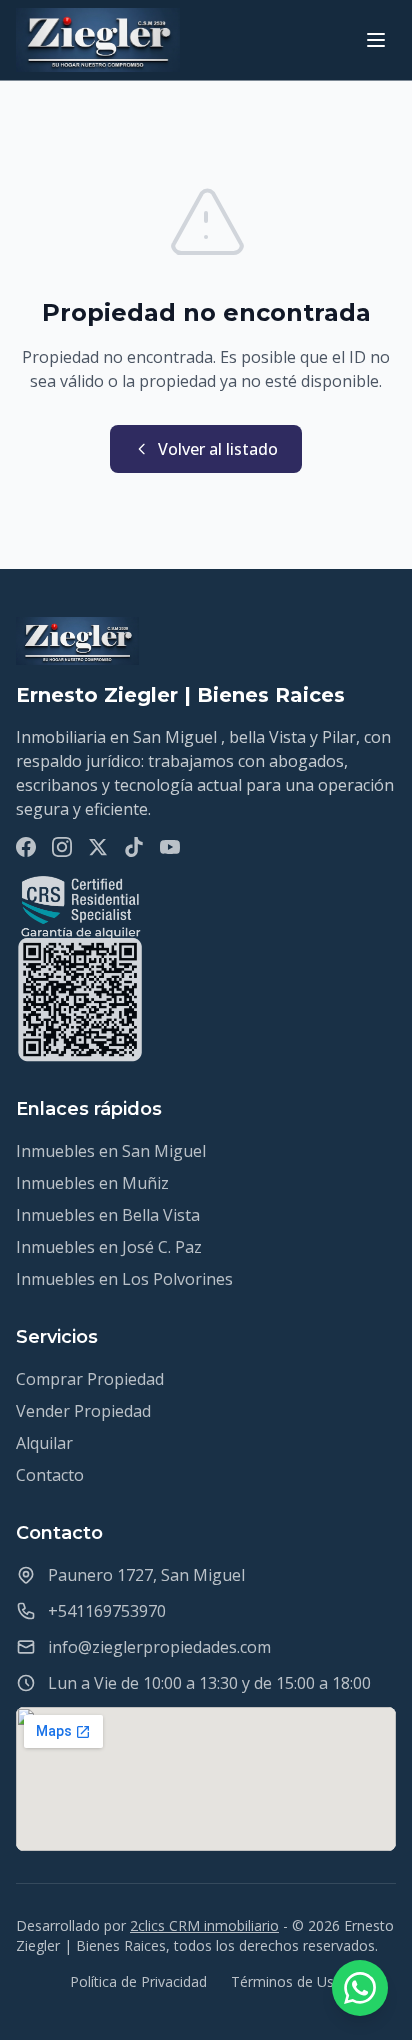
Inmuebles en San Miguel (111, 1151)
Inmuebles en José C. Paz (109, 1247)
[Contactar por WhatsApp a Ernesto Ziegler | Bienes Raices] (360, 1988)
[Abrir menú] (376, 40)
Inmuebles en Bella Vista (108, 1215)
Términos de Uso (287, 1981)
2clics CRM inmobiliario (204, 1925)
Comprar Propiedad (90, 1379)
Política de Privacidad (138, 1981)
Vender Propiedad (83, 1411)
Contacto (50, 1475)
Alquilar (44, 1443)
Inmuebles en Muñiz (92, 1183)
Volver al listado (218, 449)
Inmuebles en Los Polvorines (124, 1279)
